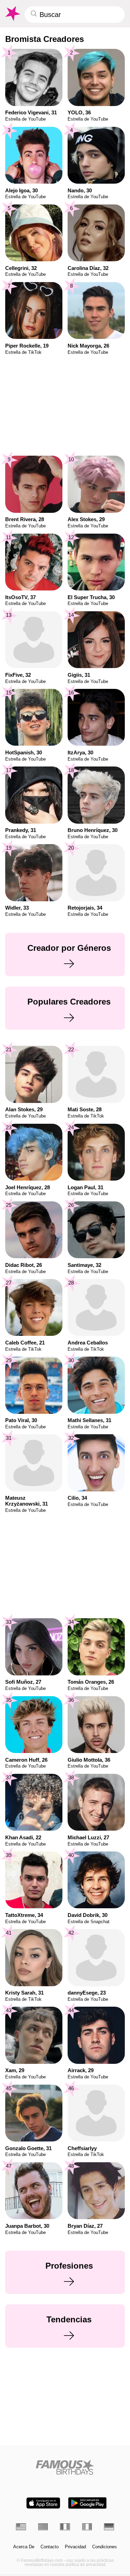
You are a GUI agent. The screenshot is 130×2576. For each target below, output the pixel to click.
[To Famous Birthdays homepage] (12, 14)
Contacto (50, 2547)
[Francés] (65, 2527)
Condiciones (105, 2547)
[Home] (65, 2467)
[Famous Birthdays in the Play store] (87, 2503)
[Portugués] (43, 2527)
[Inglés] (21, 2527)
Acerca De (24, 2547)
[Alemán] (109, 2527)
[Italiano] (87, 2527)
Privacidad (75, 2547)
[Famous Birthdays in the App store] (43, 2503)
